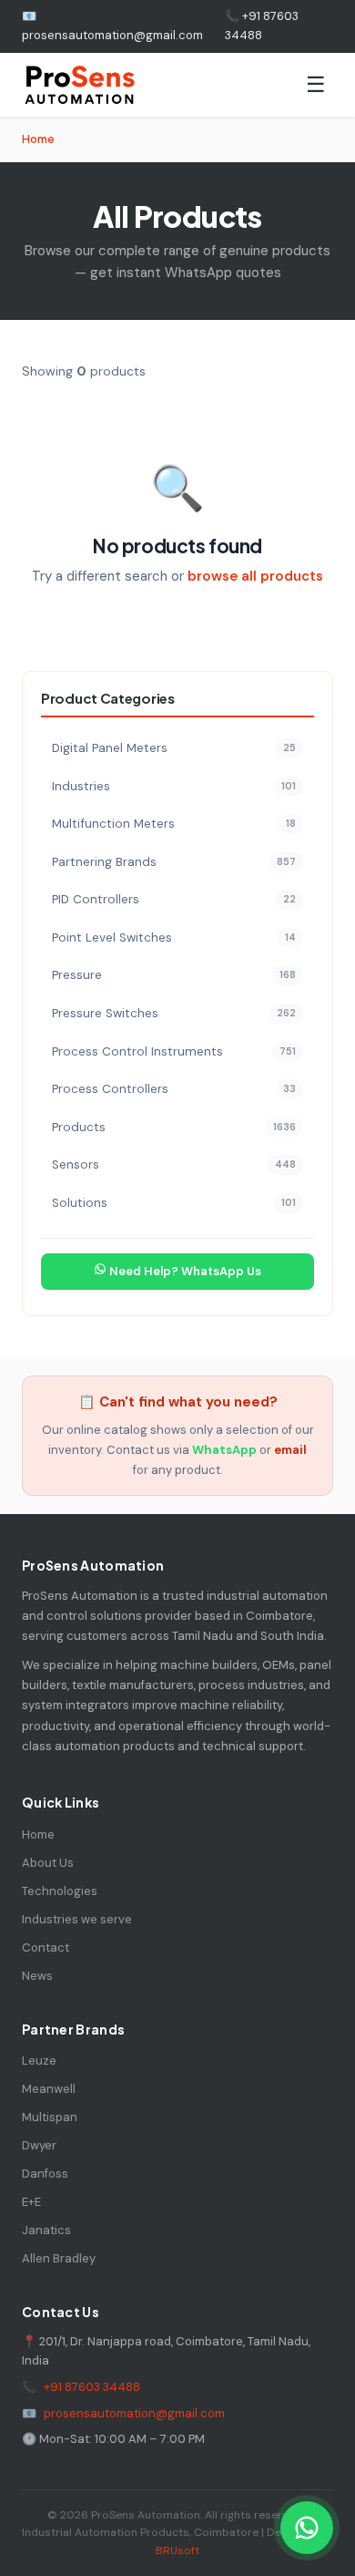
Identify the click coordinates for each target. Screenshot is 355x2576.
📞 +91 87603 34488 (262, 26)
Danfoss (45, 2174)
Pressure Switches (174, 1013)
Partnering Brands (174, 862)
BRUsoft (177, 2550)
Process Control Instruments (174, 1051)
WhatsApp (224, 1450)
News (37, 1976)
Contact (46, 1947)
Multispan (50, 2117)
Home (38, 139)
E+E (31, 2202)
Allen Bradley (59, 2258)
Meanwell (49, 2089)
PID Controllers (174, 899)
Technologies (60, 1891)
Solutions (174, 1203)
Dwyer (39, 2145)
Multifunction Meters (174, 824)
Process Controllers (174, 1089)
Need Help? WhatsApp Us (184, 1271)
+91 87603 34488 (92, 2387)
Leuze (39, 2061)
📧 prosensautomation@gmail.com (112, 26)
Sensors (174, 1164)
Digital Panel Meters (174, 748)
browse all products (255, 576)
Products (174, 1127)
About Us (48, 1863)
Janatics (46, 2230)
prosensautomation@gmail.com (134, 2413)
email (290, 1450)
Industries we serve (77, 1919)
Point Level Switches (174, 938)
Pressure (174, 975)
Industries (174, 786)
